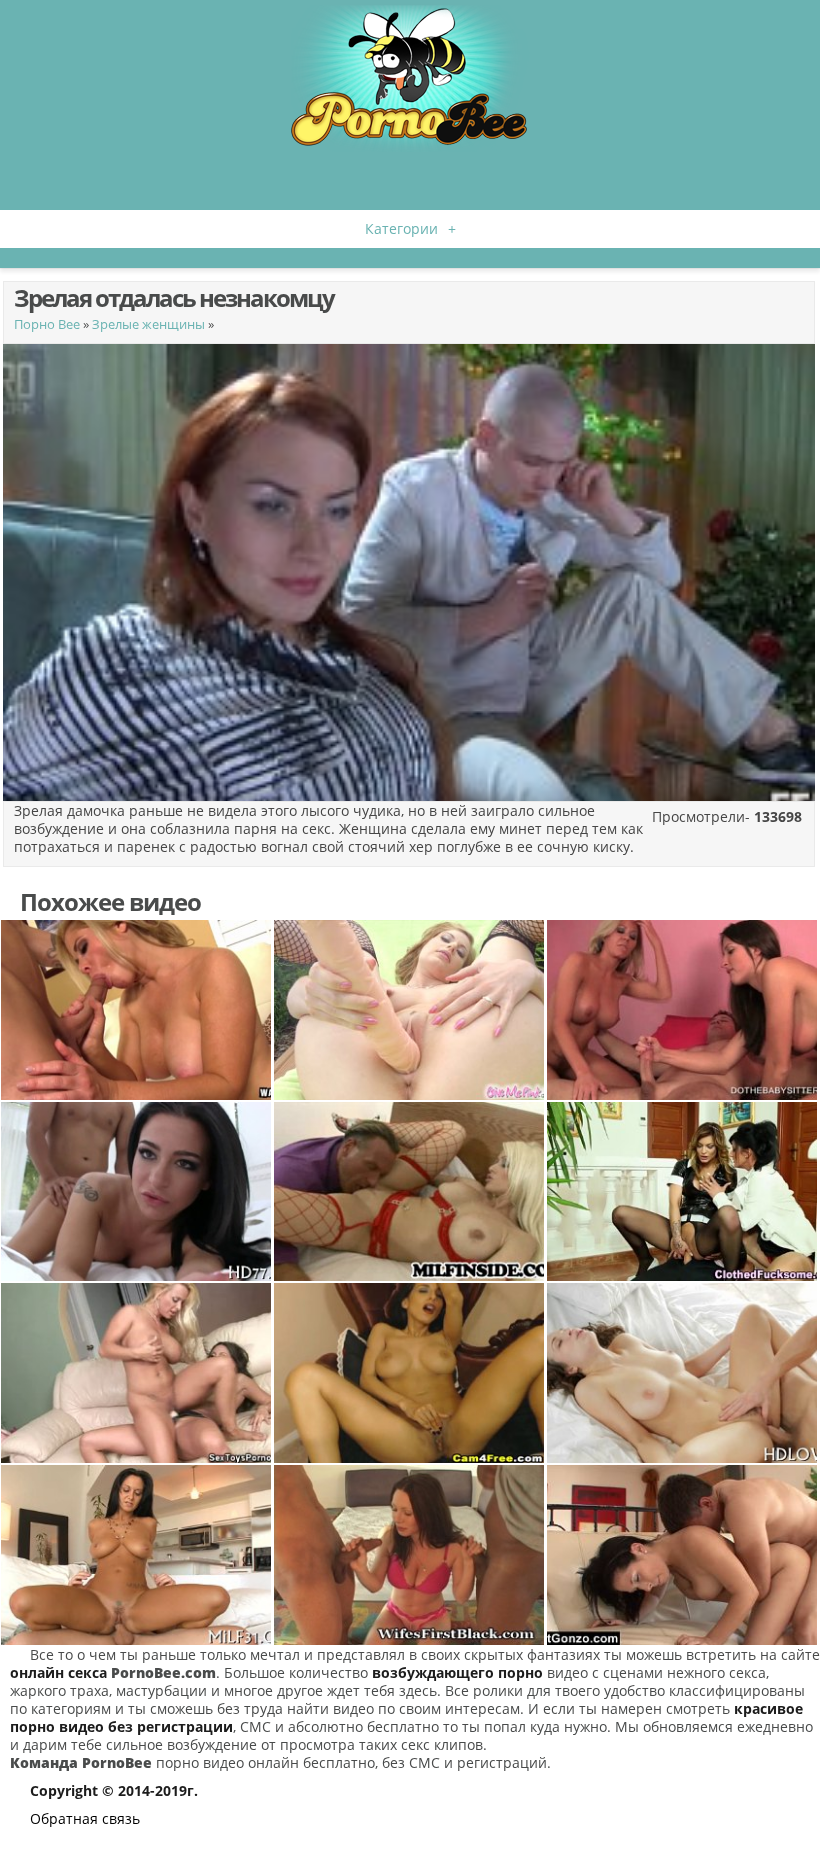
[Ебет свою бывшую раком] (682, 1555)
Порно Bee (47, 324)
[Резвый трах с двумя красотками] (682, 1010)
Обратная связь (85, 1818)
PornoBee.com (163, 1672)
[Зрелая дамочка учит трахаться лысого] (136, 1555)
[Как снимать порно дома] (136, 1192)
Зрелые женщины (148, 324)
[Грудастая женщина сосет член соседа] (136, 1010)
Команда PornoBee (81, 1762)
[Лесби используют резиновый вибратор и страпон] (136, 1373)
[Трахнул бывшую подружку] (682, 1373)
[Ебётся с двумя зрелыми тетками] (682, 1192)
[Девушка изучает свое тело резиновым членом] (409, 1010)
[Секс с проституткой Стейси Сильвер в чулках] (409, 1192)
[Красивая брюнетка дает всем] (409, 1555)
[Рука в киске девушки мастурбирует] (409, 1373)
